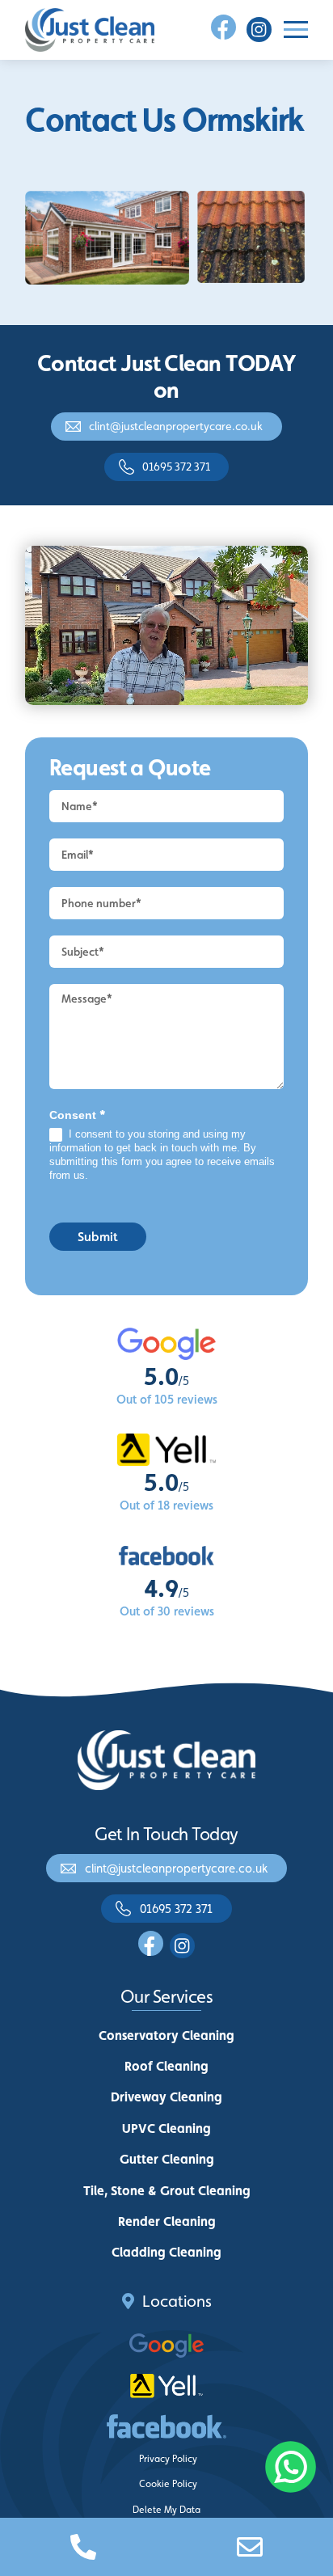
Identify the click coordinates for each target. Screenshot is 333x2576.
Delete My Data (166, 2510)
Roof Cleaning (166, 2066)
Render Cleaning (167, 2221)
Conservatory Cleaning (166, 2035)
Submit (98, 1237)
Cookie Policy (168, 2484)
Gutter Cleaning (167, 2159)
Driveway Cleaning (166, 2097)
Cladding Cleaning (166, 2252)
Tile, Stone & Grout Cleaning (167, 2191)
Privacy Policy (168, 2459)
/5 (166, 1381)
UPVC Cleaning (166, 2128)
